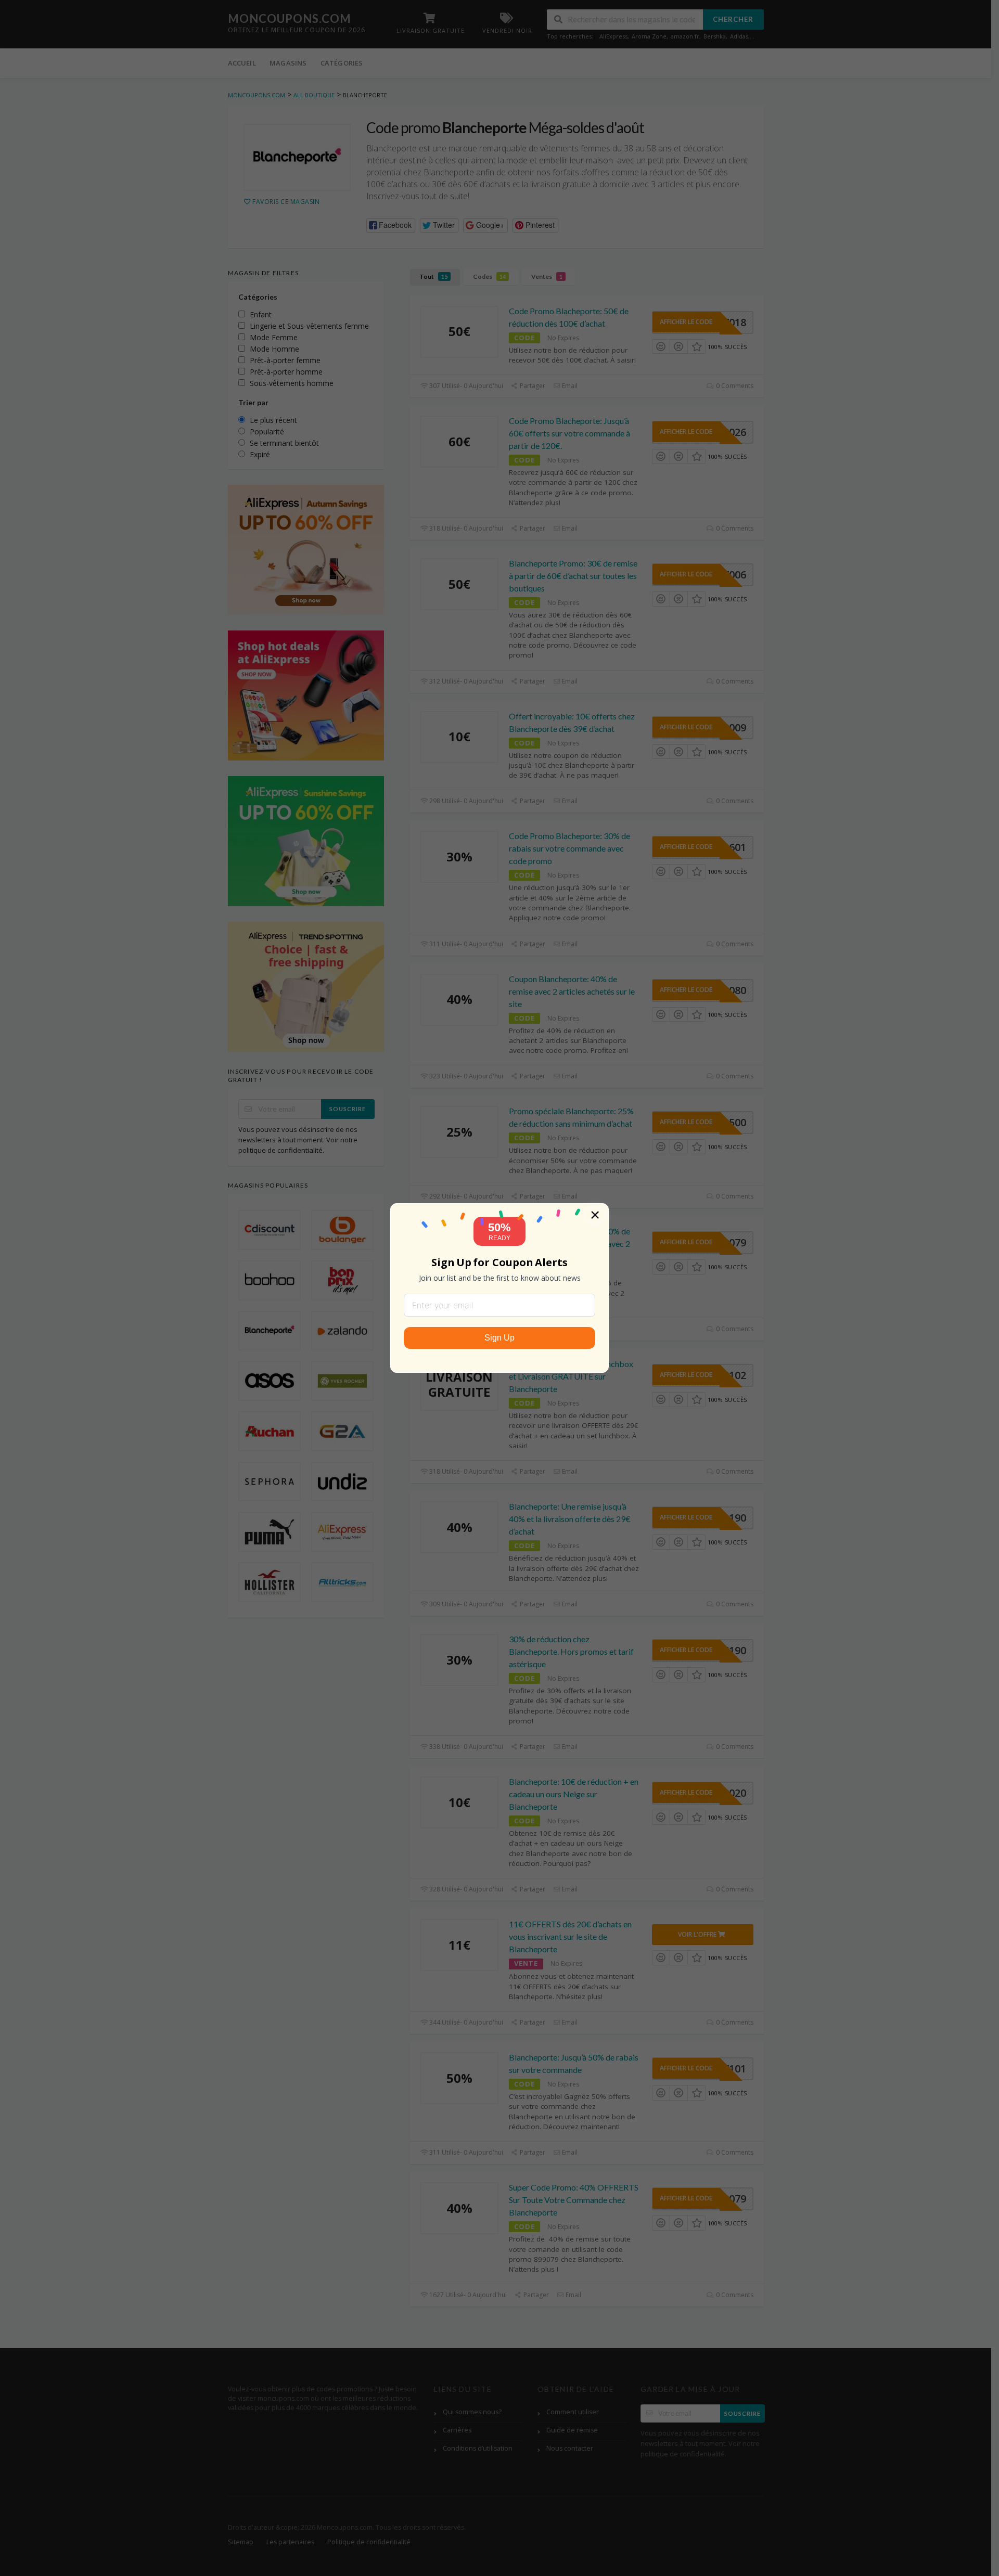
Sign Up (499, 1338)
